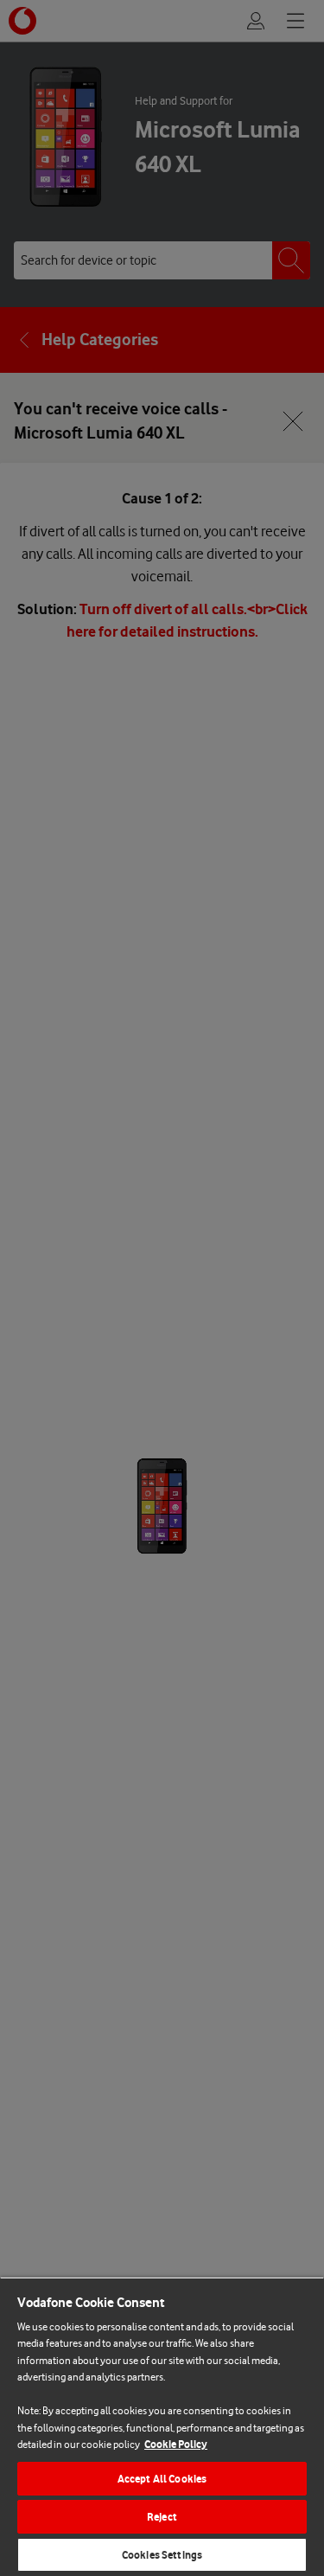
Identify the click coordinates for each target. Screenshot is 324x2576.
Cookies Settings (162, 2555)
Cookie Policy (176, 2444)
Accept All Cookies (162, 2479)
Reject (162, 2517)
